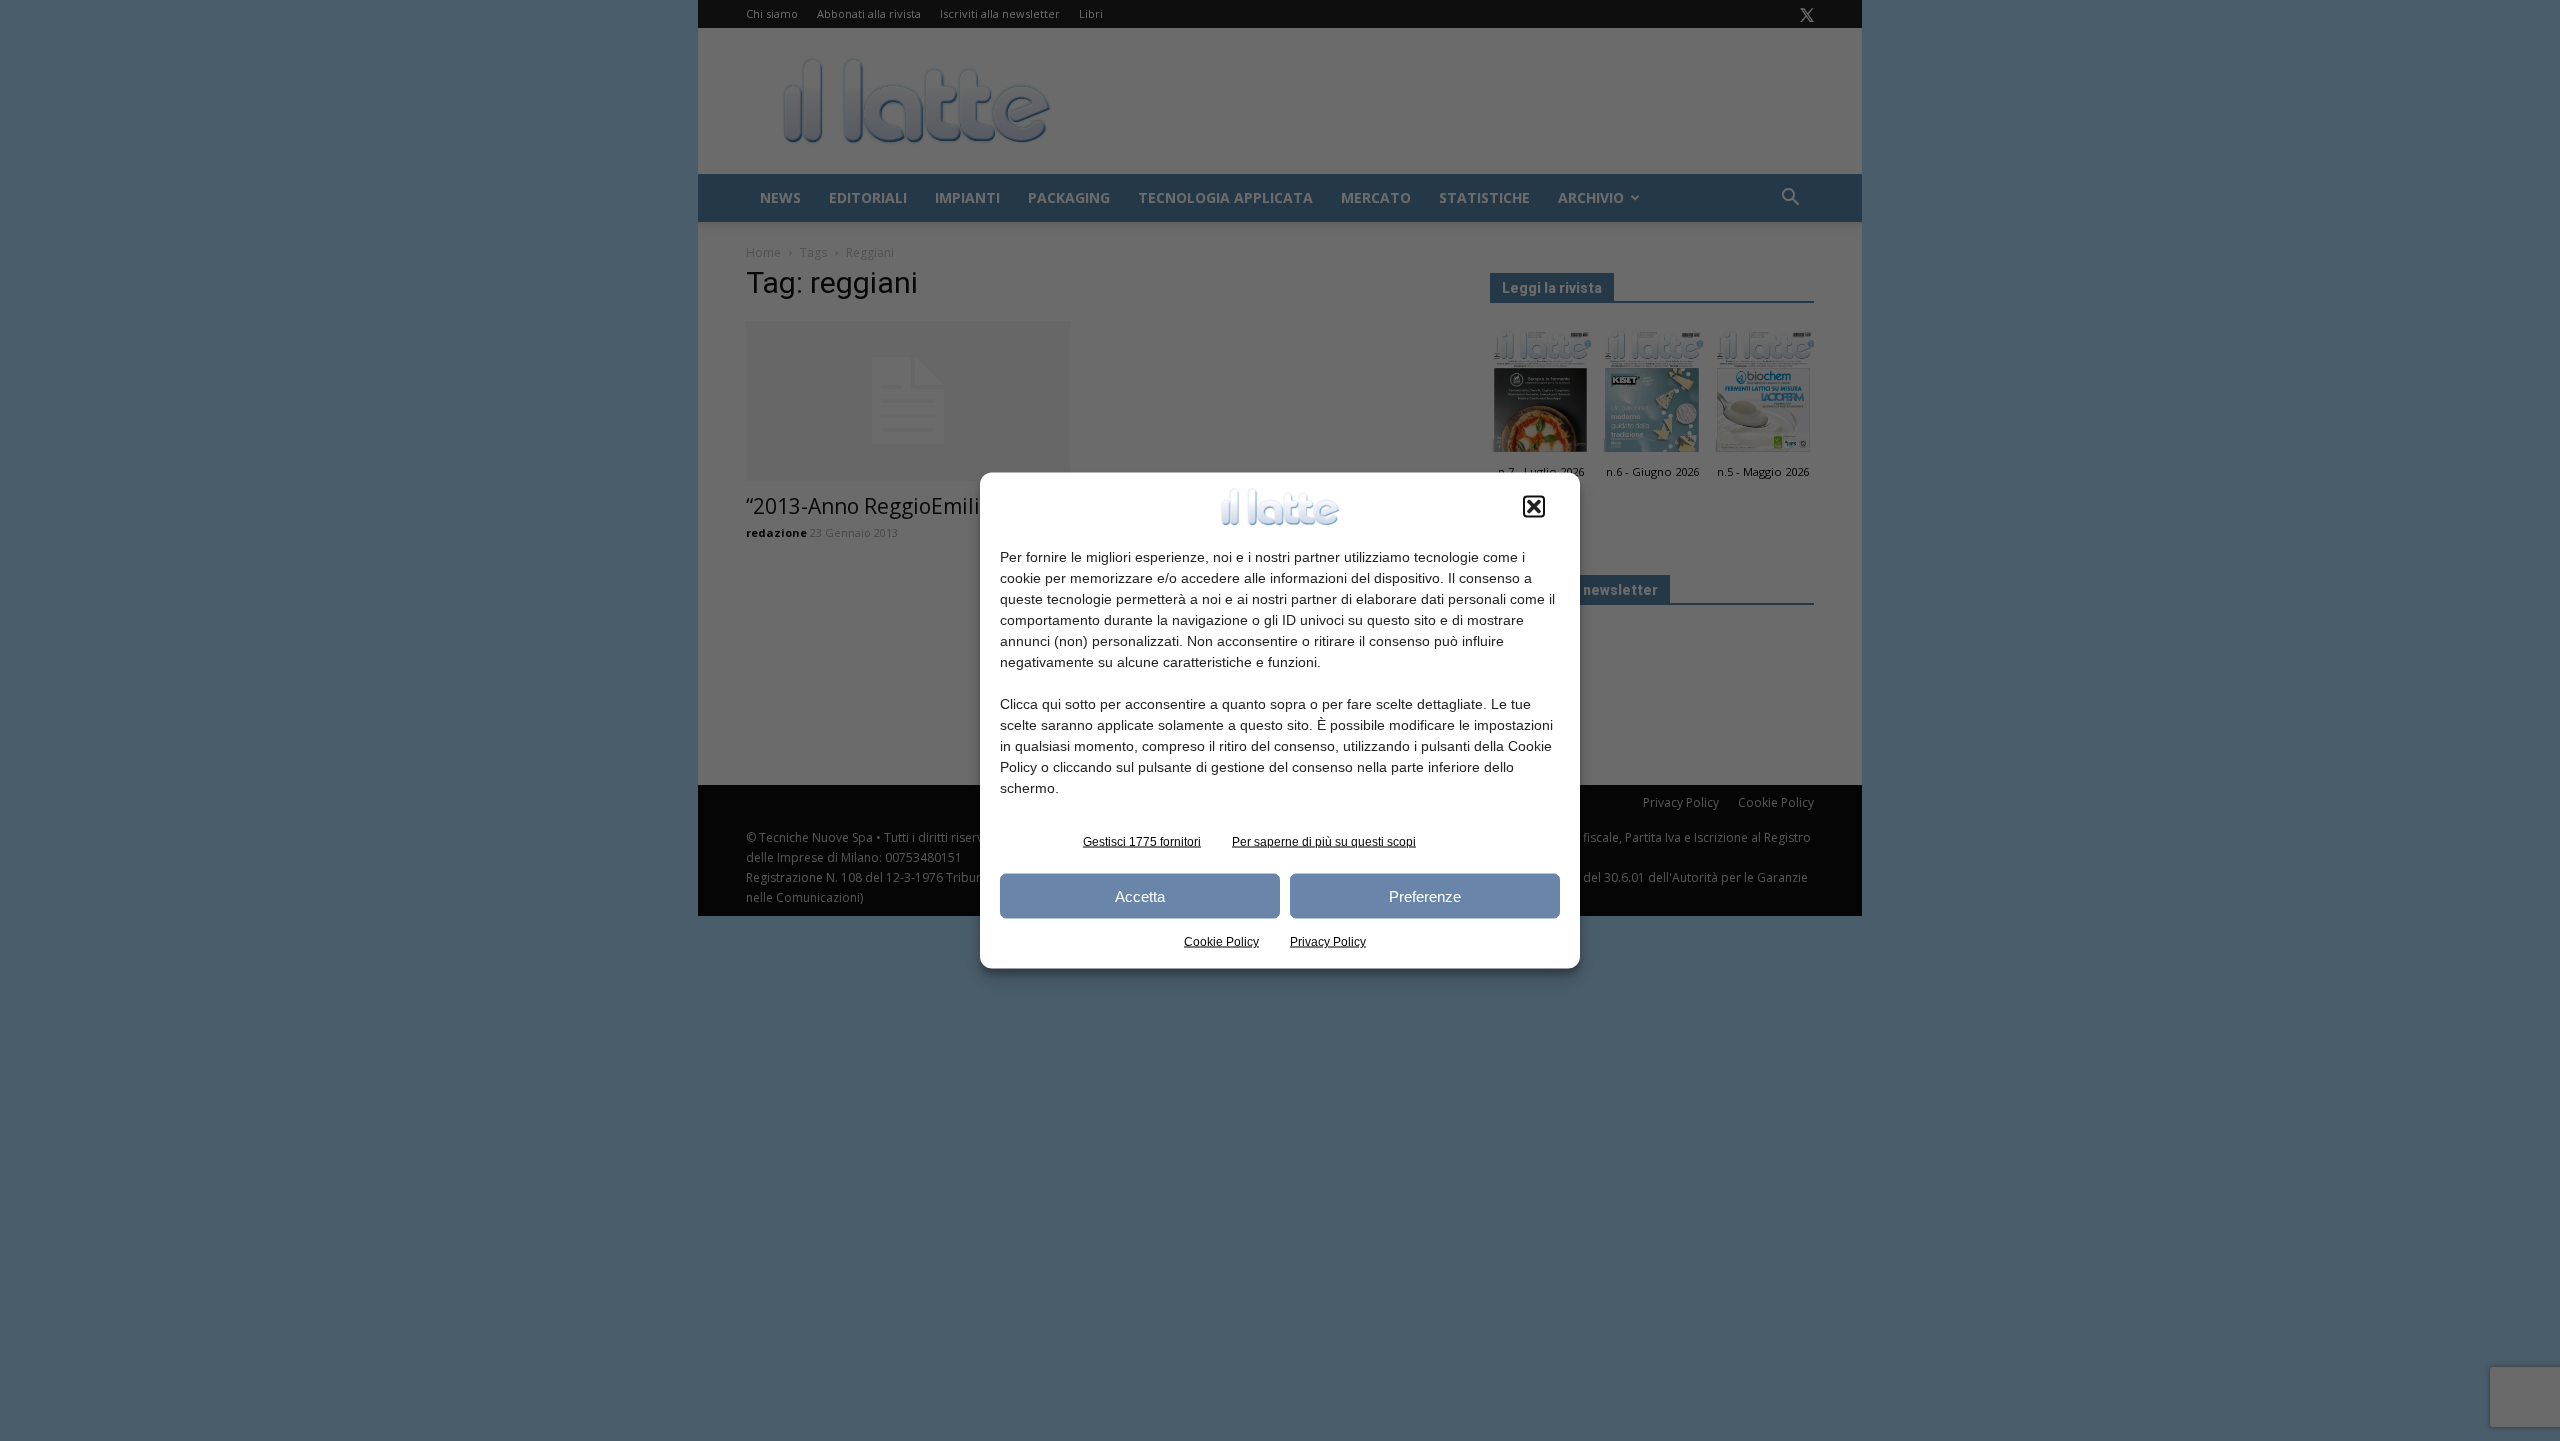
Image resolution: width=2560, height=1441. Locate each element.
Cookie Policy (1221, 942)
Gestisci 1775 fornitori (1142, 842)
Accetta (1140, 895)
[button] (1534, 507)
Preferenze (1425, 895)
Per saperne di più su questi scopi (1324, 842)
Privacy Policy (1328, 942)
